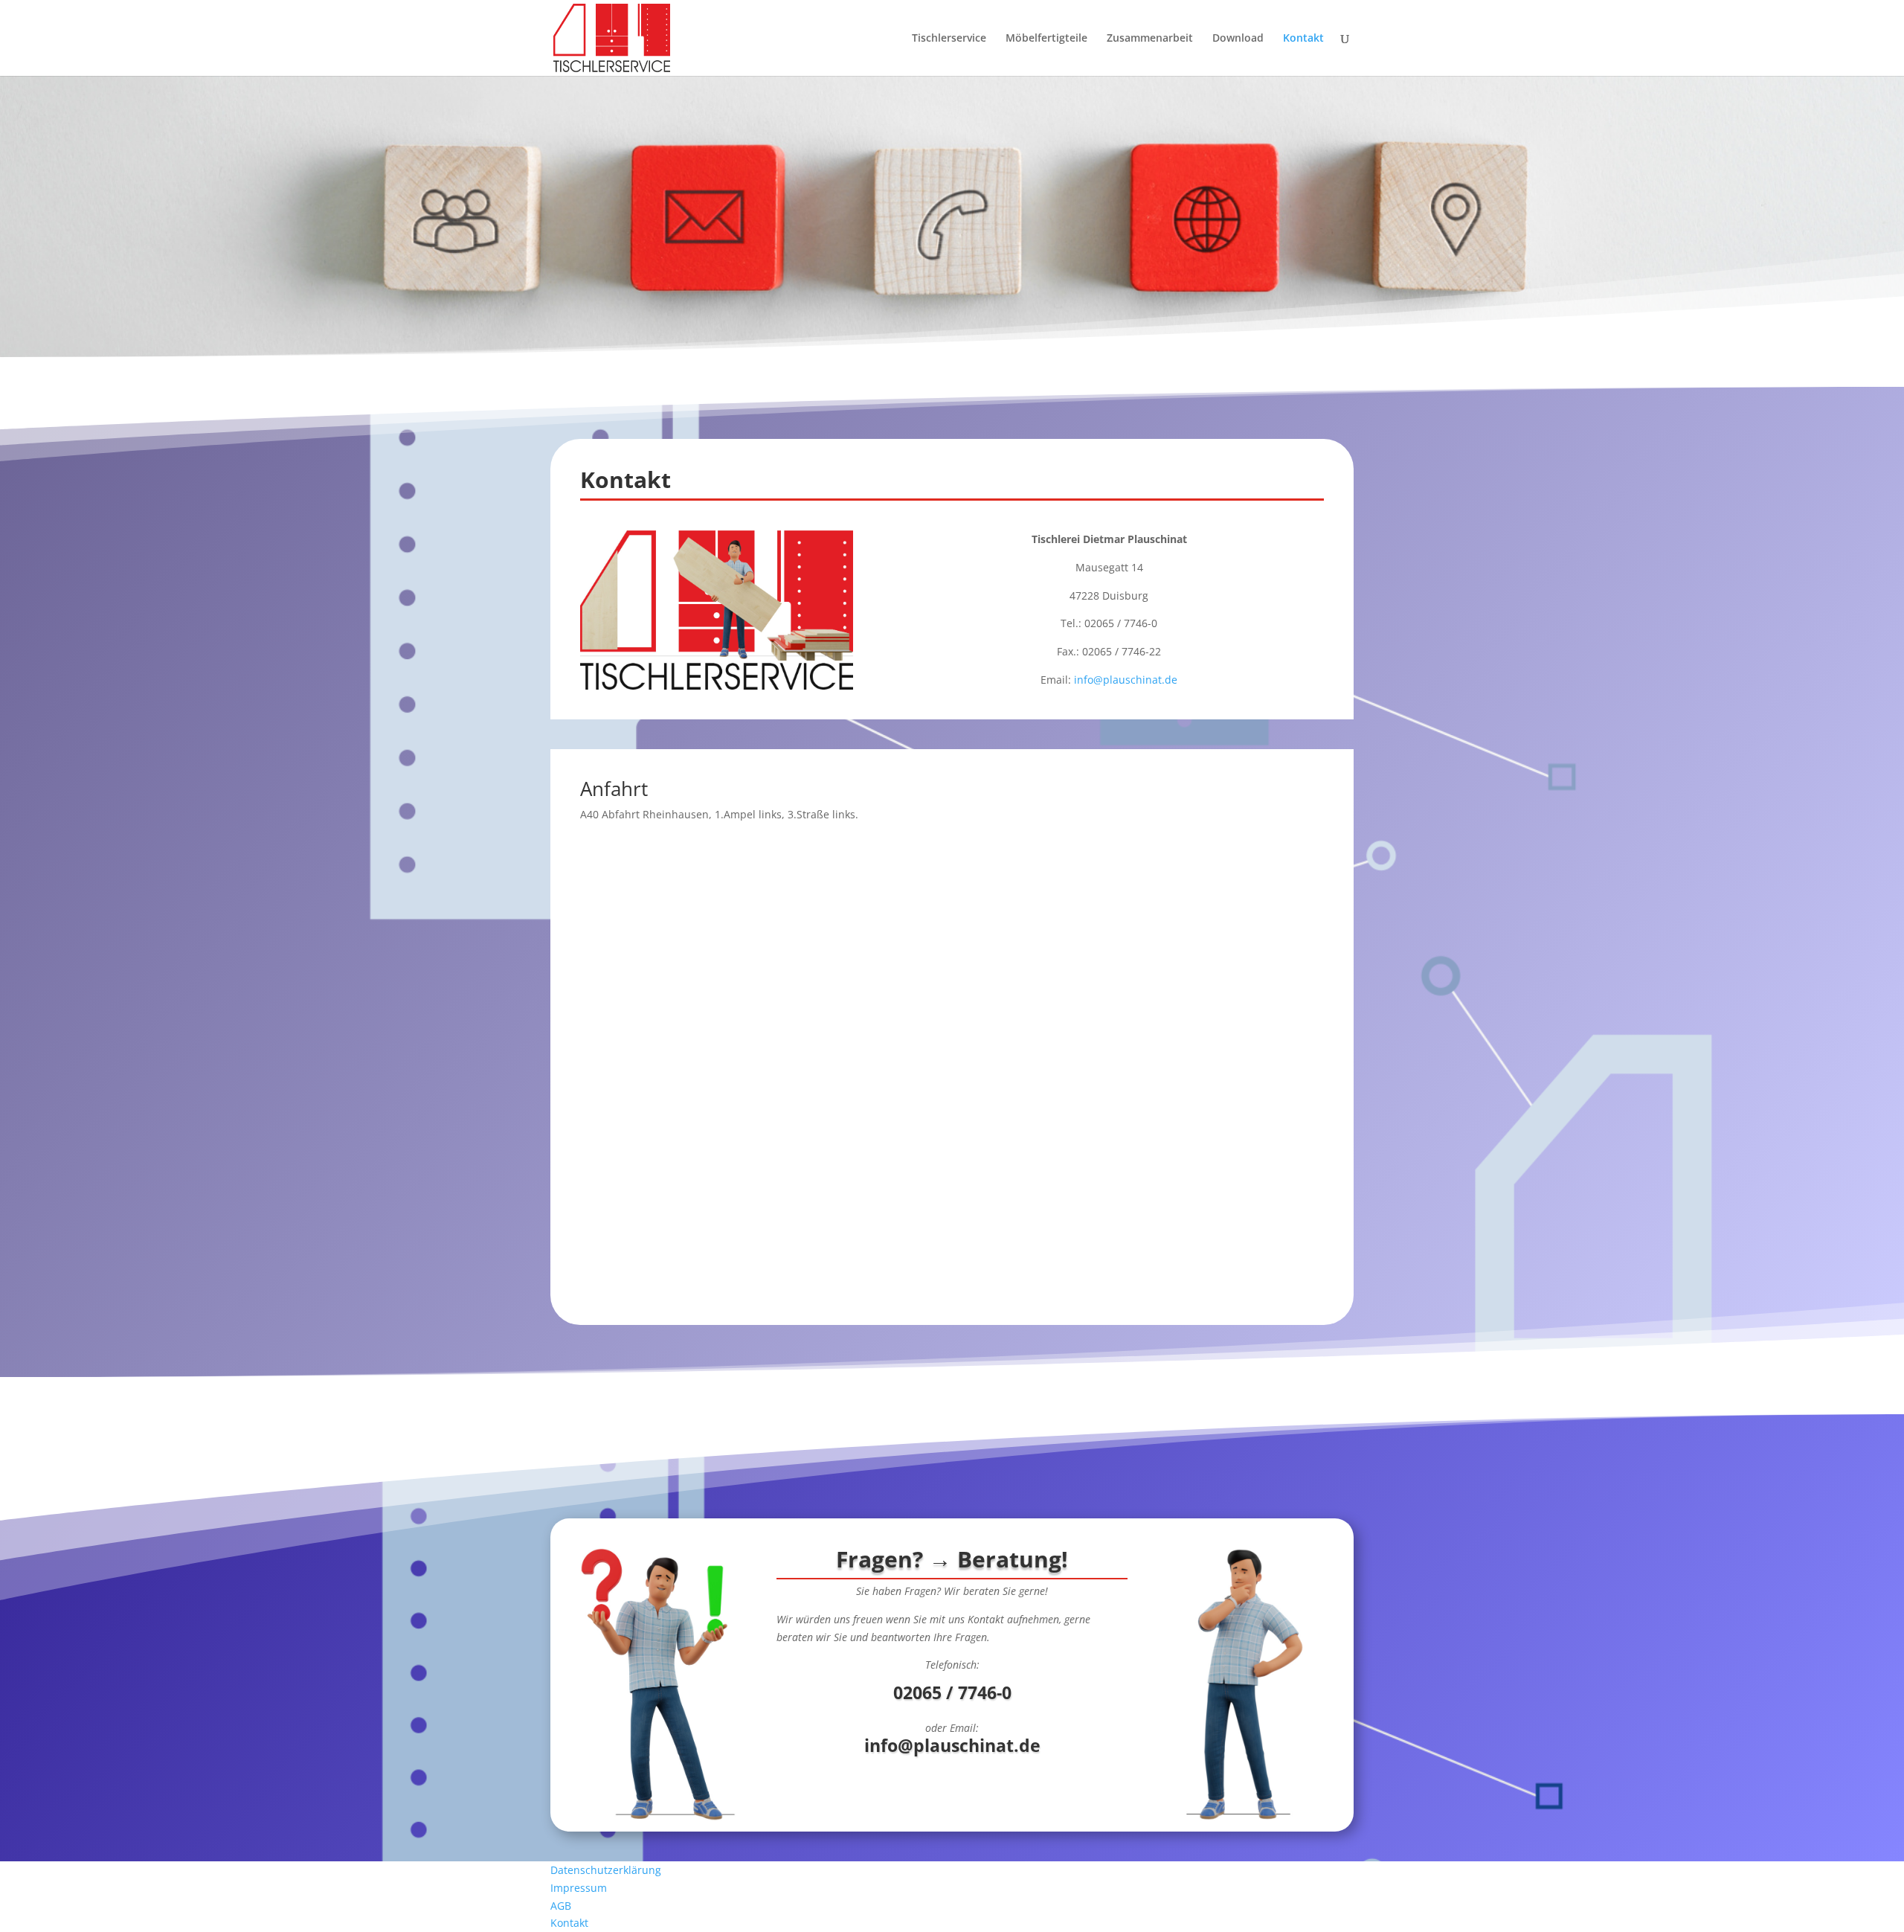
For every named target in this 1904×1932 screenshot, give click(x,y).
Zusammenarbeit (1150, 39)
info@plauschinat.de (1126, 680)
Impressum (579, 1888)
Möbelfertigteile (1046, 39)
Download (1238, 39)
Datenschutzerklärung (606, 1870)
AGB (561, 1906)
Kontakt (1303, 39)
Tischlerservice (949, 39)
